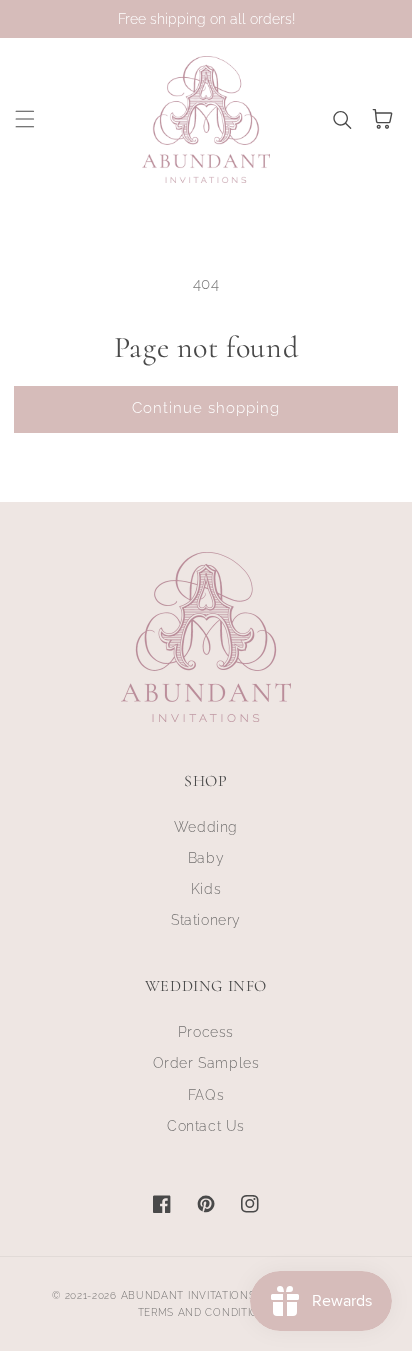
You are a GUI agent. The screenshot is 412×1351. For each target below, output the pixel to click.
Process (206, 1032)
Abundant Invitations (188, 1295)
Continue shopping (206, 408)
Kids (206, 889)
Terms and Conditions (206, 1312)
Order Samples (206, 1063)
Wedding (206, 827)
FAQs (206, 1095)
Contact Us (206, 1126)
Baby (206, 858)
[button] (25, 119)
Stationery (206, 920)
